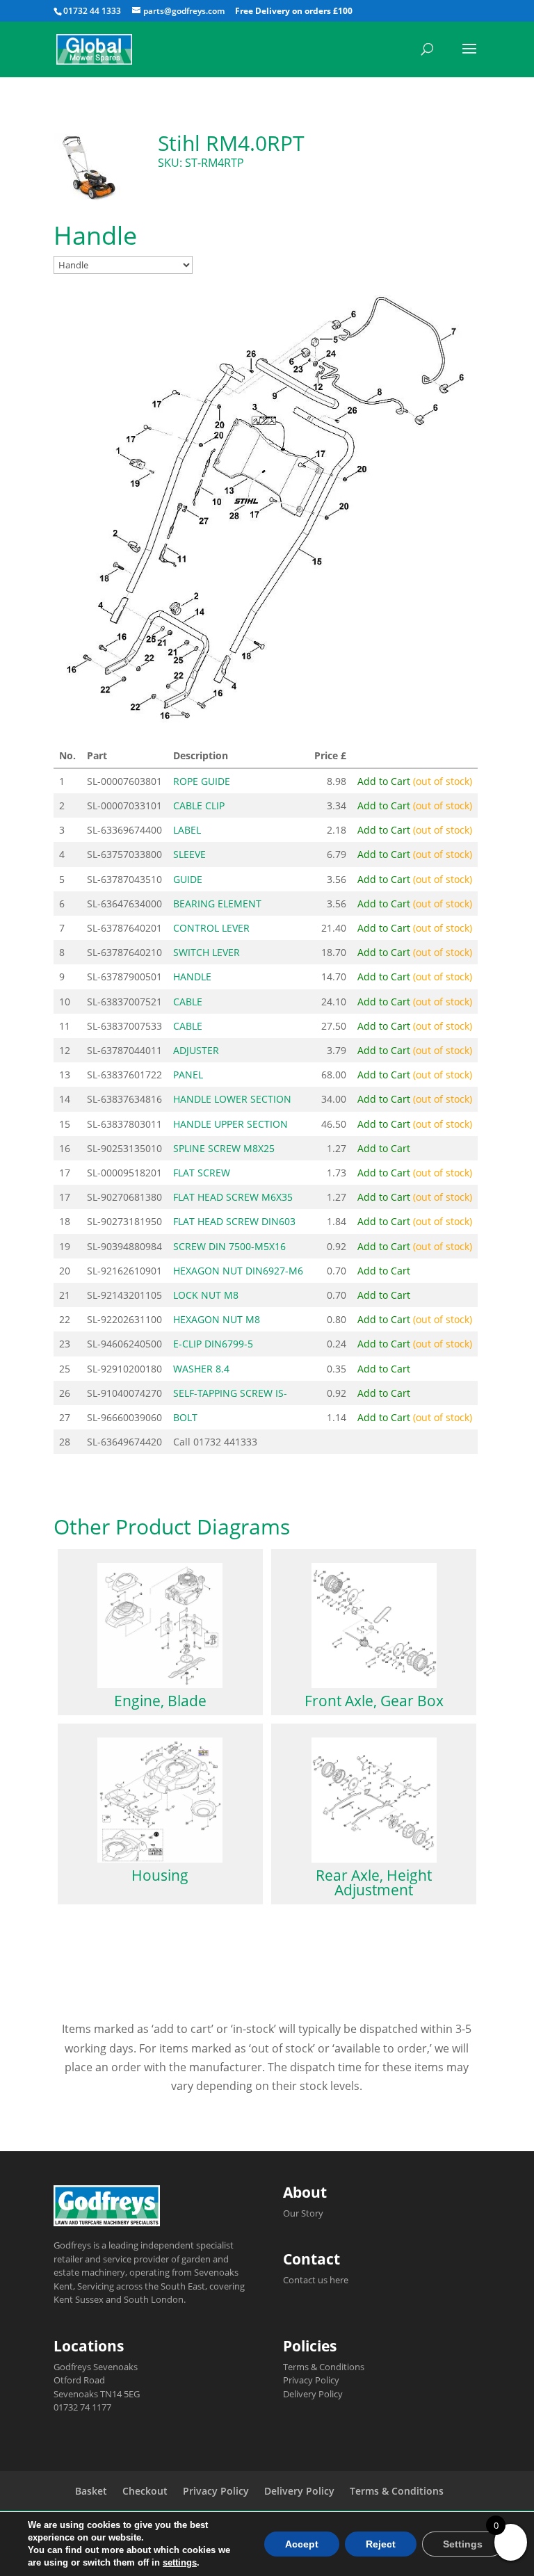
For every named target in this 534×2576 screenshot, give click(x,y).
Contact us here (316, 2280)
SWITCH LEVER (207, 952)
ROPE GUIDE (202, 781)
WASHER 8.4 (201, 1369)
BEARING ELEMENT (217, 904)
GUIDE (188, 879)
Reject (381, 2544)
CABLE (188, 1002)
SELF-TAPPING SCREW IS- (230, 1393)
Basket (91, 2491)
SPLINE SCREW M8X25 (224, 1148)
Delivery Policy (313, 2394)
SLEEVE (189, 854)
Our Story (303, 2213)
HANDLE (192, 977)
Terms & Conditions (324, 2367)
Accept (302, 2544)
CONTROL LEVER (211, 928)
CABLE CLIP (199, 805)
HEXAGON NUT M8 (217, 1319)
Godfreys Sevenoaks (96, 2367)
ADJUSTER (196, 1050)
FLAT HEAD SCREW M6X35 (233, 1197)
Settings (463, 2544)
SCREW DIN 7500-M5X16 (229, 1246)
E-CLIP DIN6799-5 (213, 1344)
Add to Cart (415, 781)
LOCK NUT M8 (206, 1295)
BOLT (185, 1417)
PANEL (188, 1075)
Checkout (145, 2491)
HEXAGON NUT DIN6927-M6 (238, 1271)
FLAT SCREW (202, 1173)
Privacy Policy (311, 2380)
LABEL (187, 830)
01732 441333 (225, 1442)
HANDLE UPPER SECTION (230, 1124)
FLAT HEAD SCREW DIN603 (234, 1221)
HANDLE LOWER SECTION (232, 1099)
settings (180, 2562)
